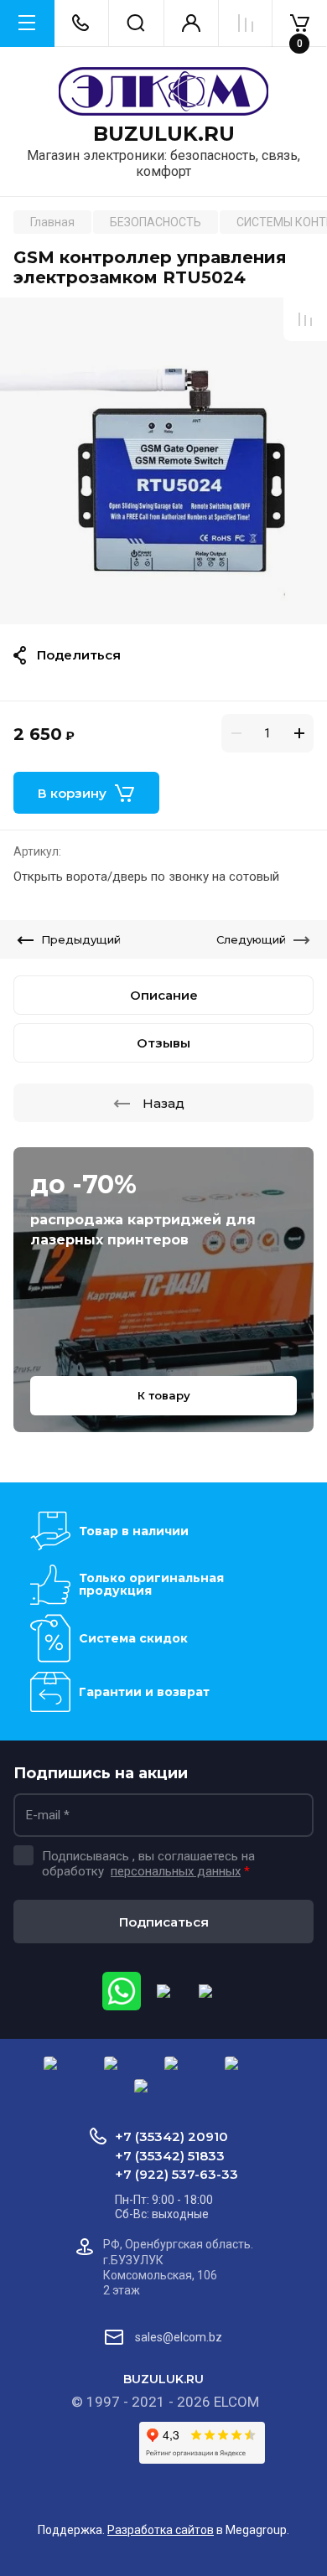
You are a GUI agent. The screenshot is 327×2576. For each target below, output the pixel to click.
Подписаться (164, 1922)
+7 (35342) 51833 (170, 2156)
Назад (163, 1103)
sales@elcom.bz (179, 2337)
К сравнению (305, 319)
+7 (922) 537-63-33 (176, 2174)
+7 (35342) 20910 (171, 2136)
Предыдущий (81, 939)
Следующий (251, 939)
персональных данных (176, 1871)
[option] (163, 461)
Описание (164, 995)
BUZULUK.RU (164, 134)
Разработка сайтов (161, 2530)
